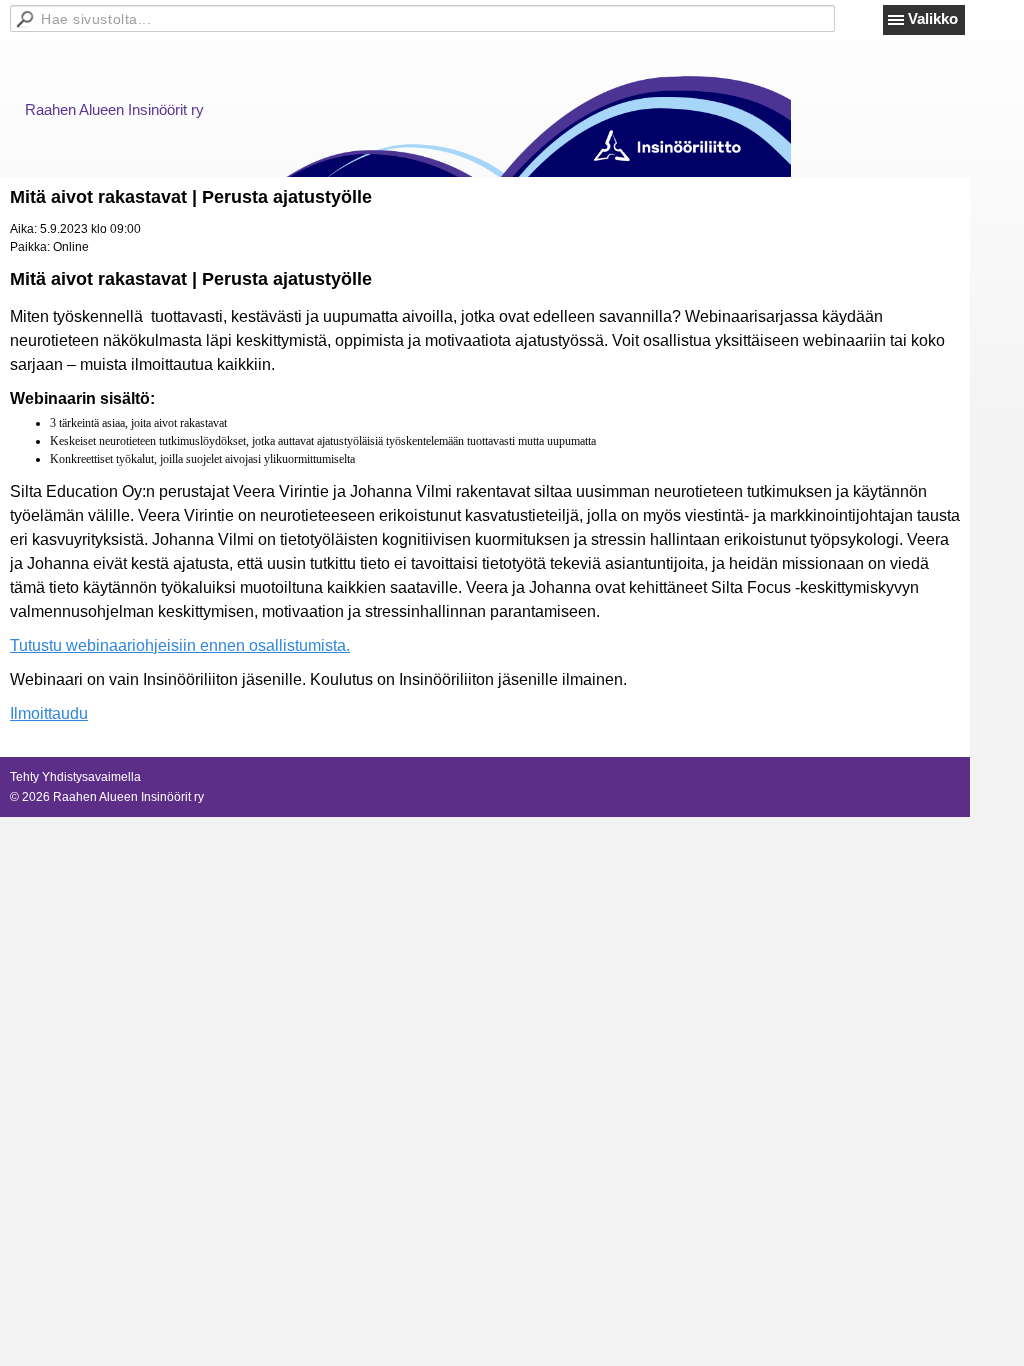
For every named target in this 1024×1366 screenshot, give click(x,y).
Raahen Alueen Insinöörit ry (114, 109)
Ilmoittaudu (49, 713)
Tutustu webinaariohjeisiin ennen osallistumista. (180, 645)
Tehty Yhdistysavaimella (75, 777)
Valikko (933, 18)
